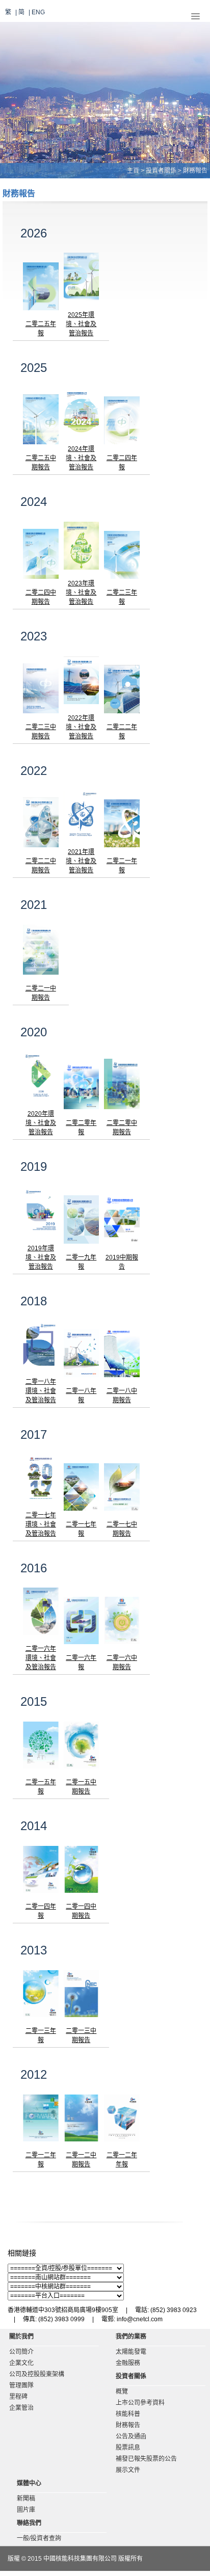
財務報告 (128, 2425)
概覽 (122, 2392)
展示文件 (128, 2470)
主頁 (133, 171)
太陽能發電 (131, 2352)
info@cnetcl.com (140, 2319)
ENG (38, 12)
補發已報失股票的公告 (146, 2459)
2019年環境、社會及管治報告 (41, 1257)
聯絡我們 (29, 2523)
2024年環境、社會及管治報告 (81, 458)
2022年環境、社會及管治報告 (81, 727)
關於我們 (21, 2337)
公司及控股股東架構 (37, 2374)
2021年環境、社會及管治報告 (81, 861)
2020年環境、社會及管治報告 (41, 1123)
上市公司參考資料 (140, 2403)
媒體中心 (29, 2483)
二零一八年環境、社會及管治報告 (41, 1391)
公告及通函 (131, 2436)
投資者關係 (161, 171)
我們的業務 (131, 2337)
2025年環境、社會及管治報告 (81, 324)
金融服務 (128, 2363)
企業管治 (21, 2408)
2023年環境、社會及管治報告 (81, 593)
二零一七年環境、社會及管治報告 (41, 1524)
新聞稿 (26, 2499)
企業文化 (21, 2363)
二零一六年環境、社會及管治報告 (41, 1658)
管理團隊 (21, 2385)
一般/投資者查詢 (39, 2538)
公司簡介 (21, 2352)
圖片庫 (26, 2510)
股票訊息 (128, 2448)
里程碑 (18, 2397)
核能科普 (128, 2414)
